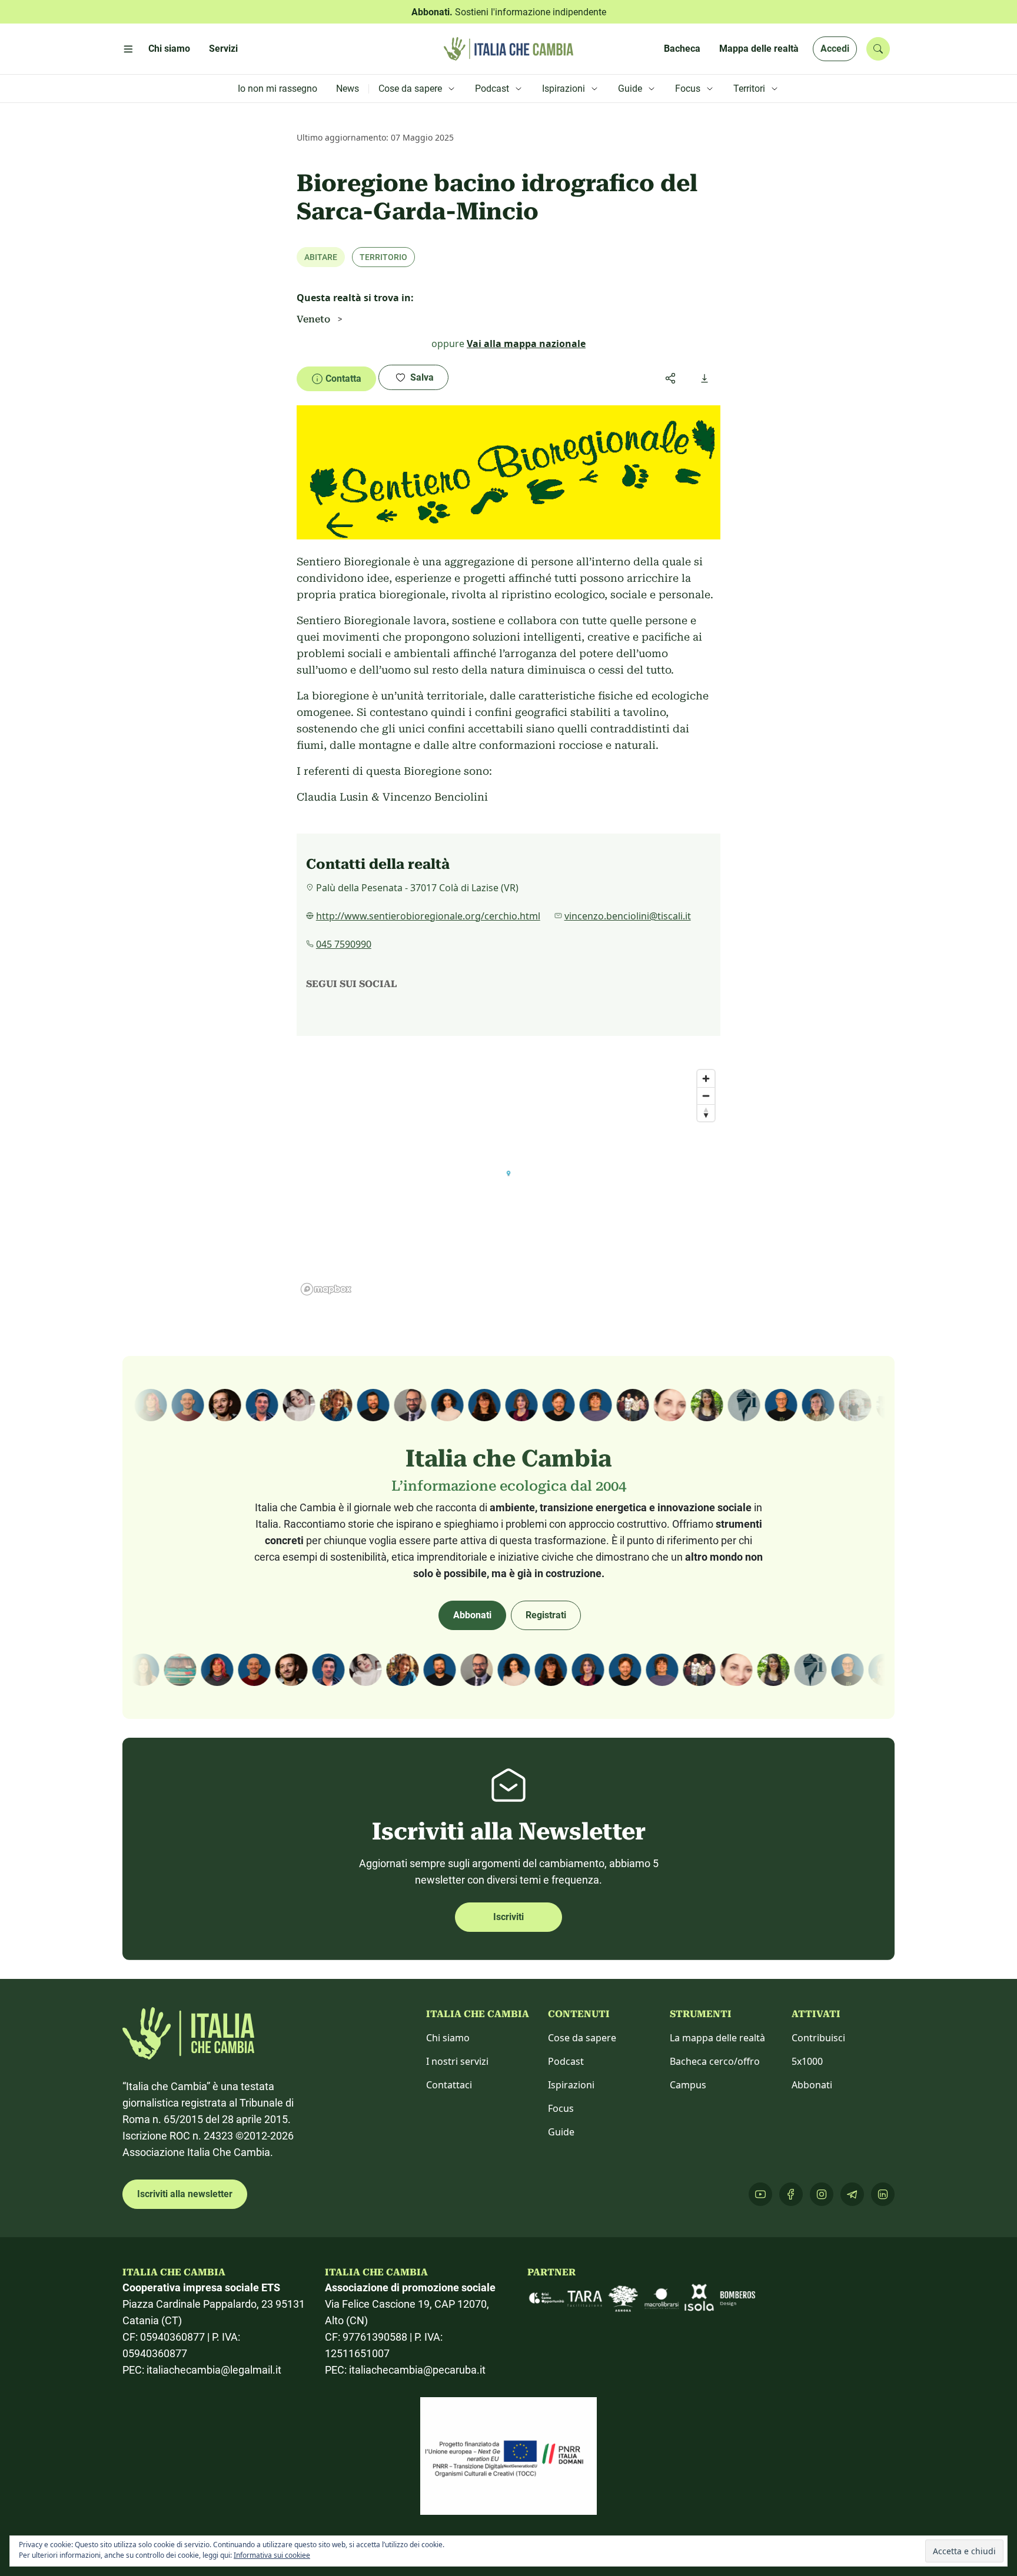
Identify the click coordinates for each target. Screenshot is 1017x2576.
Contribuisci (818, 2038)
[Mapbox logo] (326, 1289)
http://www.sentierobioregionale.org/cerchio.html (428, 916)
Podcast (566, 2061)
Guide (561, 2132)
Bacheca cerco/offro (715, 2061)
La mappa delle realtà (717, 2038)
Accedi (835, 49)
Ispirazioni (571, 2085)
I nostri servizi (457, 2061)
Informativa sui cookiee (272, 2555)
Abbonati (472, 1615)
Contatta (343, 379)
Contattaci (449, 2085)
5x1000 (807, 2061)
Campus (688, 2085)
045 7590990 (344, 944)
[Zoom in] (706, 1079)
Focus (561, 2108)
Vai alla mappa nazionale (526, 344)
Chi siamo (448, 2038)
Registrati (546, 1615)
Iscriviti (508, 1917)
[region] (508, 1182)
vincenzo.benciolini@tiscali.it (628, 916)
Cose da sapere (582, 2038)
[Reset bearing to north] (706, 1113)
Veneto (313, 319)
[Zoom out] (706, 1096)
